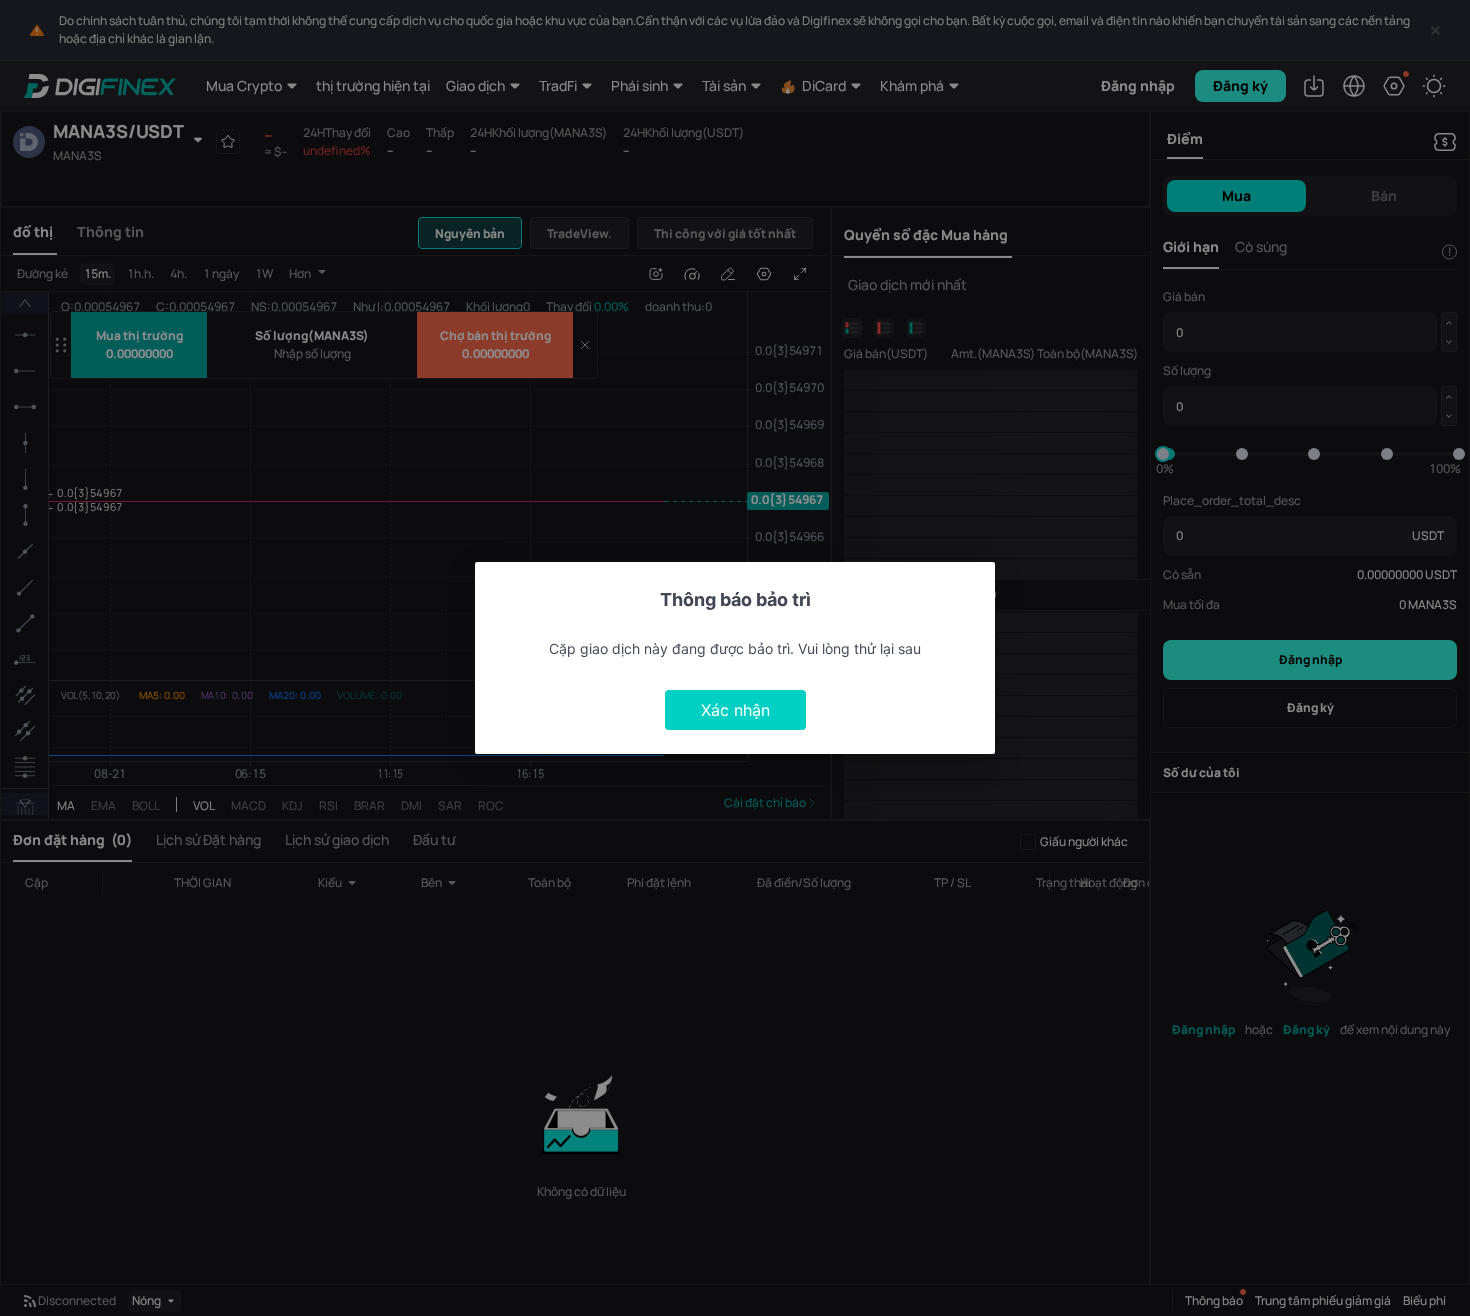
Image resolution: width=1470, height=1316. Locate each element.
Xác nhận (735, 710)
